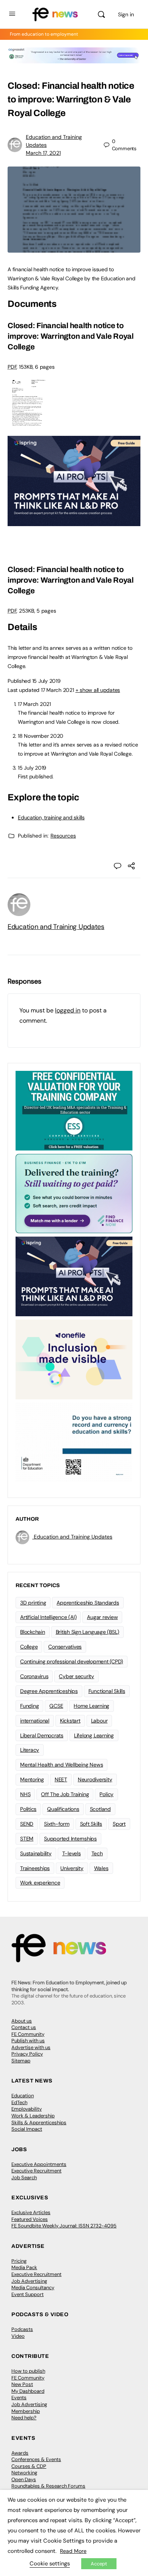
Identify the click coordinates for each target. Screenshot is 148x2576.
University (72, 1868)
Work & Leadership (33, 2116)
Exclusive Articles (31, 2212)
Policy (106, 1794)
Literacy (30, 1750)
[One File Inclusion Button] (74, 1359)
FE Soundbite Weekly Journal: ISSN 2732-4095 (64, 2226)
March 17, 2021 (43, 153)
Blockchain (33, 1632)
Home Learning (91, 1706)
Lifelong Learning (94, 1735)
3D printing (33, 1603)
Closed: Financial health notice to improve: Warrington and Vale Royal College (71, 336)
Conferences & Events (36, 2459)
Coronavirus (34, 1676)
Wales (101, 1868)
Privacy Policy (27, 2054)
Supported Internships (70, 1839)
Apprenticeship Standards (88, 1603)
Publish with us (28, 2041)
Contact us (24, 2027)
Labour (99, 1721)
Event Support (28, 2294)
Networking (24, 2473)
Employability (27, 2109)
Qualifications (63, 1809)
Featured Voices (30, 2219)
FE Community (28, 2034)
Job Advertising (29, 2281)
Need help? (24, 2418)
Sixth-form (57, 1824)
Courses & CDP (29, 2466)
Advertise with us (31, 2047)
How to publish (28, 2371)
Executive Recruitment (36, 2171)
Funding (29, 1706)
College (29, 1647)
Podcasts (22, 2329)
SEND (27, 1824)
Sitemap (21, 2061)
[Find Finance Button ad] (74, 1193)
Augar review (102, 1617)
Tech (97, 1853)
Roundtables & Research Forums (48, 2486)
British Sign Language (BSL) (88, 1632)
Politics (28, 1809)
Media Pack (24, 2267)
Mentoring (32, 1779)
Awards (20, 2453)
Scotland (100, 1809)
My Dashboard (28, 2391)
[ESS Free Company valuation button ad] (74, 1110)
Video (18, 2336)
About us (22, 2021)
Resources (63, 836)
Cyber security (76, 1676)
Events (19, 2398)
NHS (25, 1794)
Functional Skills (107, 1691)
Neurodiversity (95, 1779)
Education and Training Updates (56, 927)
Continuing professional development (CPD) (72, 1661)
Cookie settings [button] (50, 2563)
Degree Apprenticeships (49, 1691)
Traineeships (35, 1868)
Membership (26, 2411)
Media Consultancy (33, 2288)
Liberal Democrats (42, 1735)
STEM (27, 1839)
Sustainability (36, 1853)
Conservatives (65, 1647)
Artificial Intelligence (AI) (48, 1617)
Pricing (19, 2261)
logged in (68, 1010)
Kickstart (70, 1721)
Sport (119, 1824)
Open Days (24, 2479)
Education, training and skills (51, 817)
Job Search (24, 2178)
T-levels (72, 1853)
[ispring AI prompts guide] (74, 522)
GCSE (56, 1706)
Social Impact (27, 2129)
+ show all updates (98, 690)
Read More (73, 2551)
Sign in (126, 14)
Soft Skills (91, 1824)
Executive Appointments (39, 2164)
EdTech (19, 2102)
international (35, 1721)
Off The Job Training (65, 1794)
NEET (61, 1779)
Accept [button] (99, 2564)
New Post (22, 2384)
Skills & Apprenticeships (39, 2123)
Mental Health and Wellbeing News (61, 1765)
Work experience (40, 1883)
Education (23, 2096)
